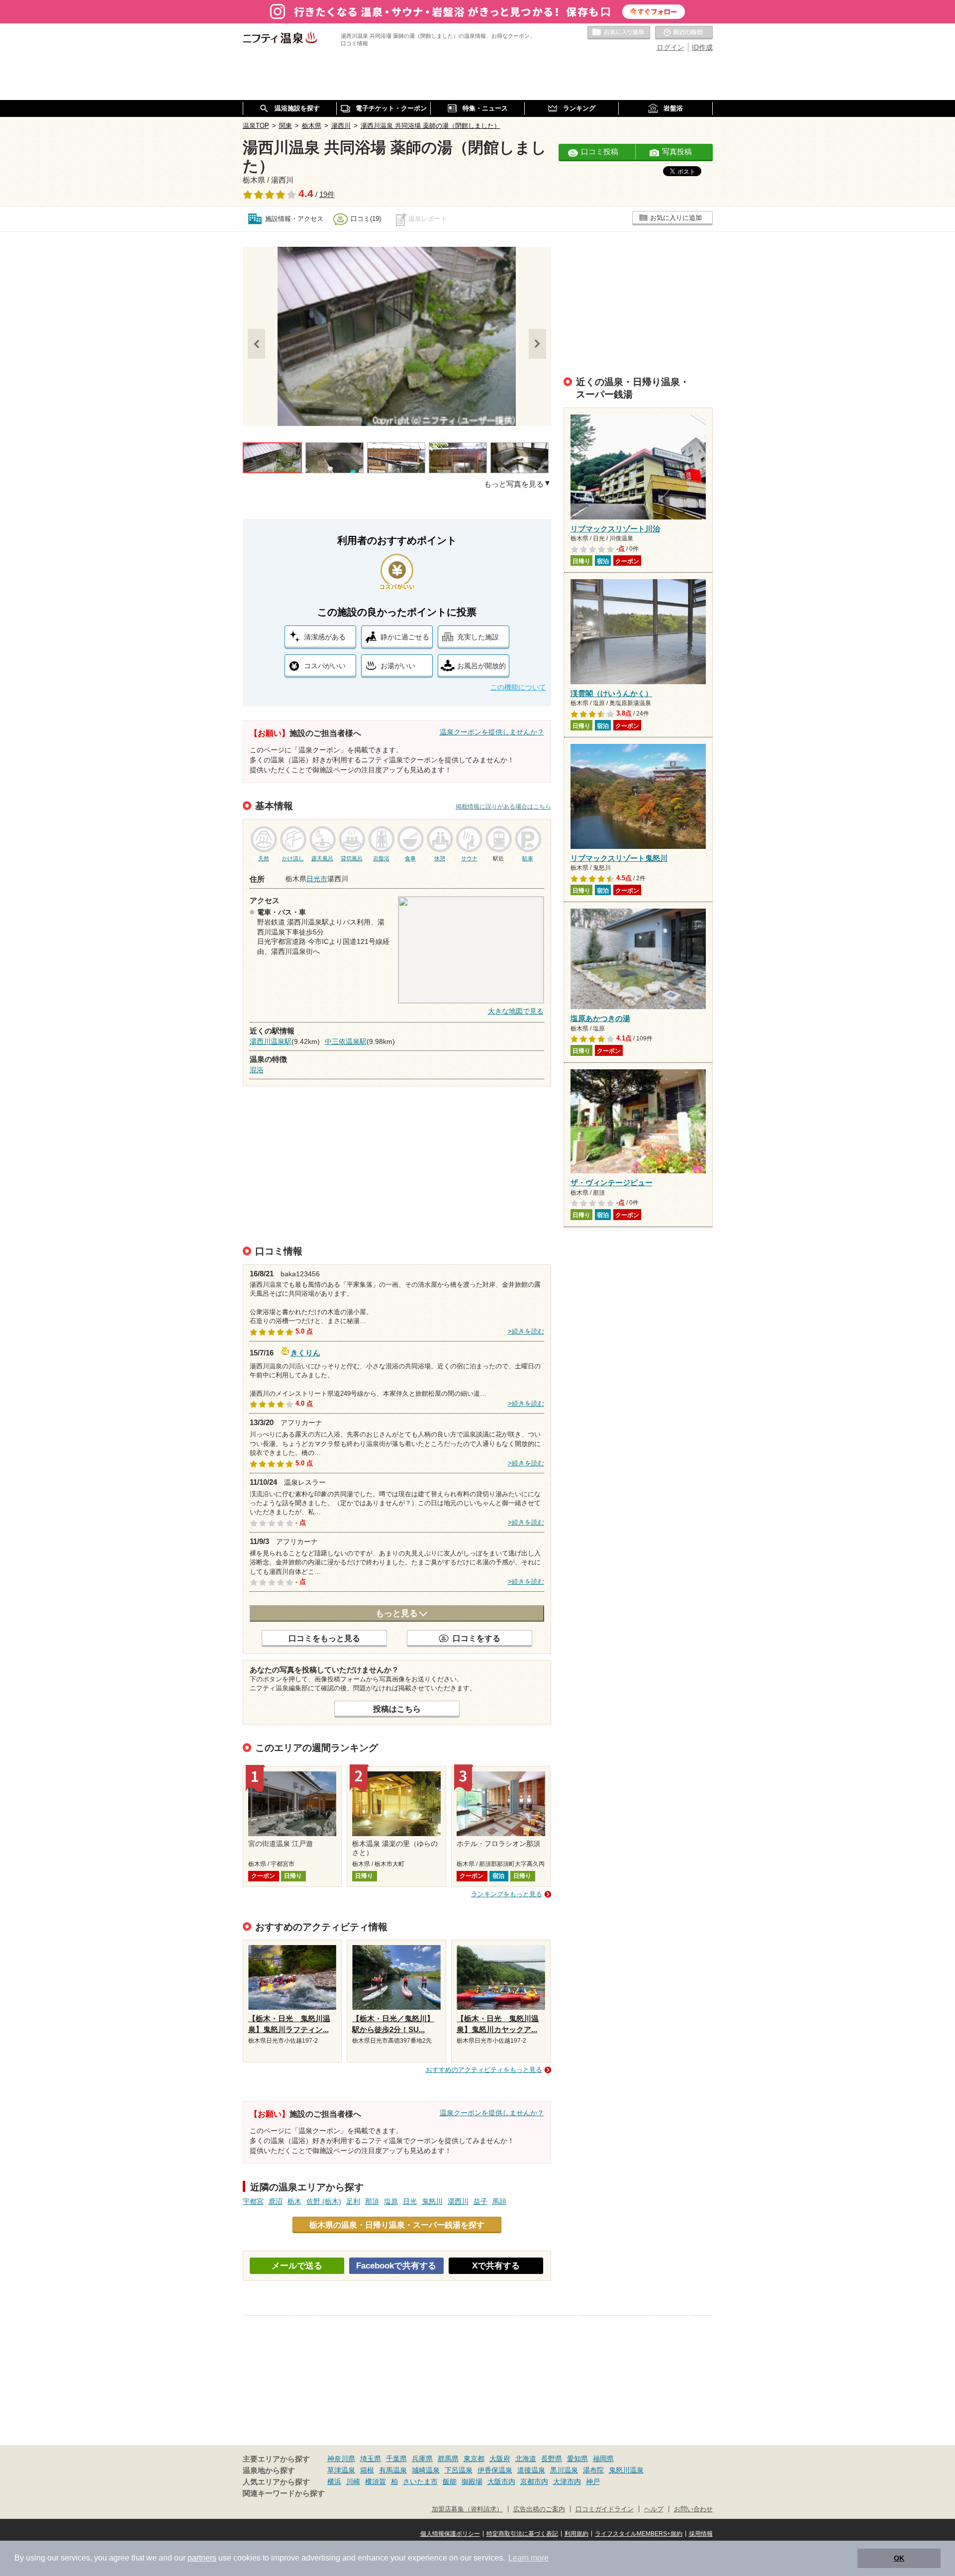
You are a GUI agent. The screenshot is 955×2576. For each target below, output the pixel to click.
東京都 (474, 2459)
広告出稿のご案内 (539, 2509)
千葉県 (396, 2459)
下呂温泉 (459, 2470)
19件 (327, 195)
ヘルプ (654, 2509)
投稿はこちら (397, 1709)
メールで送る (297, 2266)
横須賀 (376, 2481)
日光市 (317, 879)
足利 (353, 2201)
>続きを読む (526, 1332)
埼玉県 (371, 2459)
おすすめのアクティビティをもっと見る (484, 2070)
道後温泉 (531, 2470)
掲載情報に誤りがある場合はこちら (503, 807)
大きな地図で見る (516, 1011)
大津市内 (567, 2481)
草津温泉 (341, 2470)
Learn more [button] (528, 2558)
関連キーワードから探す (284, 2493)
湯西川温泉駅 (271, 1041)
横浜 (334, 2481)
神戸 (593, 2481)
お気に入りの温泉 (619, 33)
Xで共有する (496, 2266)
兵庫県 (422, 2459)
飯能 (450, 2481)
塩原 (391, 2201)
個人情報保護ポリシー (450, 2534)
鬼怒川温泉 (626, 2470)
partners (202, 2558)
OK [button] (899, 2558)
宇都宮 (253, 2201)
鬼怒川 (432, 2201)
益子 (480, 2201)
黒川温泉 (564, 2470)
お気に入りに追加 (676, 218)
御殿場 (472, 2481)
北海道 (526, 2459)
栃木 (294, 2201)
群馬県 (448, 2459)
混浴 (257, 1070)
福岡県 (603, 2459)
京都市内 (534, 2481)
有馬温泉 (393, 2470)
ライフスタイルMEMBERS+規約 (639, 2534)
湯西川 (458, 2201)
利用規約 (576, 2534)
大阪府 (500, 2459)
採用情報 (701, 2534)
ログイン (670, 47)
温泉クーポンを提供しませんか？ (492, 732)
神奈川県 (341, 2459)
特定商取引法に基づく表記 (522, 2534)
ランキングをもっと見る (507, 1894)
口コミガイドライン (605, 2509)
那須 (372, 2201)
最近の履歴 (684, 33)
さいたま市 (420, 2481)
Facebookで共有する (396, 2266)
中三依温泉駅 (346, 1041)
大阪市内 (501, 2481)
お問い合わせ (693, 2509)
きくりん (305, 1352)
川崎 (353, 2481)
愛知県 (577, 2459)
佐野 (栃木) (324, 2201)
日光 (410, 2201)
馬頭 (499, 2201)
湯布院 (593, 2470)
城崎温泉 (426, 2470)
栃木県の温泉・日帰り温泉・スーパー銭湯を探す (397, 2225)
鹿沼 (276, 2201)
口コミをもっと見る (324, 1638)
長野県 (552, 2459)
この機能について (518, 687)
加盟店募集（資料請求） (467, 2509)
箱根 (367, 2470)
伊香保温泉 (495, 2470)
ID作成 (702, 47)
